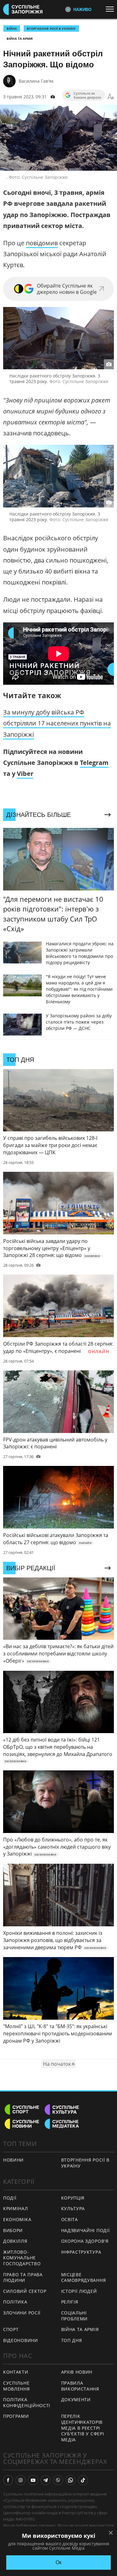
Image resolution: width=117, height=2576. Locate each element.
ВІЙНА (12, 29)
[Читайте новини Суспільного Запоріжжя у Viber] (58, 2480)
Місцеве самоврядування (84, 2277)
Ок (58, 2562)
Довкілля (15, 2241)
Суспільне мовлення (17, 2386)
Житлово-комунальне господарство (22, 2258)
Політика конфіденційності (27, 2402)
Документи (76, 2399)
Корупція (73, 2198)
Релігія (70, 2302)
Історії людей (79, 2291)
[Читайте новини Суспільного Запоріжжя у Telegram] (46, 2480)
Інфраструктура (81, 2252)
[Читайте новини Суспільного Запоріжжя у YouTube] (33, 2480)
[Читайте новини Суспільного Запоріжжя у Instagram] (21, 2480)
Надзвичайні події (85, 2230)
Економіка (17, 2219)
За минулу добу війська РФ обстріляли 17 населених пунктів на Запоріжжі (57, 723)
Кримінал (16, 2208)
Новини (13, 2160)
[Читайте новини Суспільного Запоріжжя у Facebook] (8, 2480)
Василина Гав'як (36, 81)
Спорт (11, 2329)
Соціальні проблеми (75, 2316)
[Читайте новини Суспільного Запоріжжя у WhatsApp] (71, 2480)
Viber (25, 774)
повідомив (42, 243)
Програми (16, 2416)
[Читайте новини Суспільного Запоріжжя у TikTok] (83, 2480)
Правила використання (80, 2386)
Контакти (16, 2372)
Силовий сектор (25, 2291)
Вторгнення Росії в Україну (51, 29)
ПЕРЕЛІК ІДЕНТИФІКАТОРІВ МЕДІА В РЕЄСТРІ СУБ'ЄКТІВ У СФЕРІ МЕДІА (83, 2428)
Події (10, 2198)
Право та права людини (23, 2277)
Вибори (13, 2230)
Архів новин (77, 2372)
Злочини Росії (22, 2313)
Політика (15, 2302)
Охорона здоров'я (85, 2241)
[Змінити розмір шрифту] (111, 97)
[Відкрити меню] (111, 9)
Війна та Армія (20, 39)
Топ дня (72, 2340)
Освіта (70, 2219)
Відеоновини (21, 2340)
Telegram (94, 763)
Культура (73, 2208)
